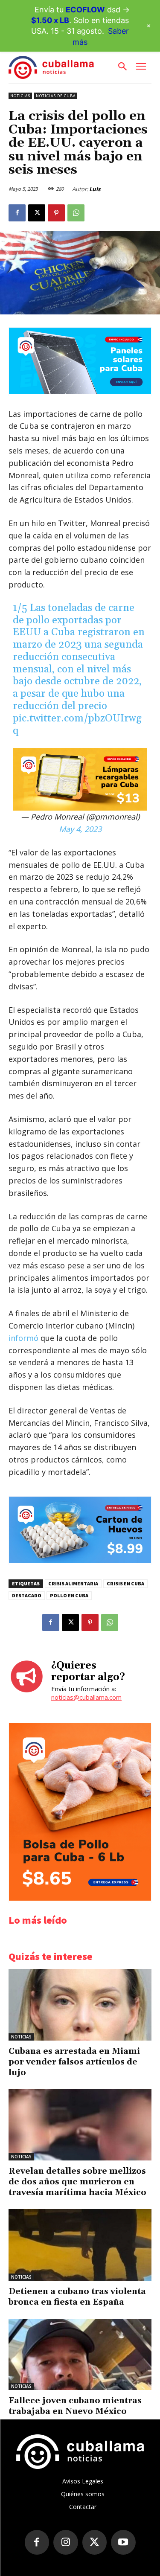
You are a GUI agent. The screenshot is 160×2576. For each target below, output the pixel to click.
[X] (37, 213)
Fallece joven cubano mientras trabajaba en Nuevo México (75, 2406)
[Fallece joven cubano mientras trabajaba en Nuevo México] (80, 2355)
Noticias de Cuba (56, 96)
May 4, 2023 (80, 829)
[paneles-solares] (80, 392)
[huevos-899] (80, 1560)
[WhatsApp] (76, 213)
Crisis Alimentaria (73, 1583)
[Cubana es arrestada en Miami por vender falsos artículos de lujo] (80, 2005)
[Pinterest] (56, 213)
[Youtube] (123, 2542)
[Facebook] (17, 213)
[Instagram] (66, 2542)
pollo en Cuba (69, 1595)
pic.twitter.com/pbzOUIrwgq (77, 725)
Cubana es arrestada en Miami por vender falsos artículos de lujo (74, 2062)
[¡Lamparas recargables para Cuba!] (80, 779)
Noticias (20, 96)
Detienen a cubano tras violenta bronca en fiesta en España (77, 2297)
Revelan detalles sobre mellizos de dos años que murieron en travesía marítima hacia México (77, 2182)
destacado (27, 1595)
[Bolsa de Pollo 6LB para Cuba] (80, 1898)
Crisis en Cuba (125, 1583)
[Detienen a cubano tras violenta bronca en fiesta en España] (80, 2245)
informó (23, 1338)
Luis (95, 189)
